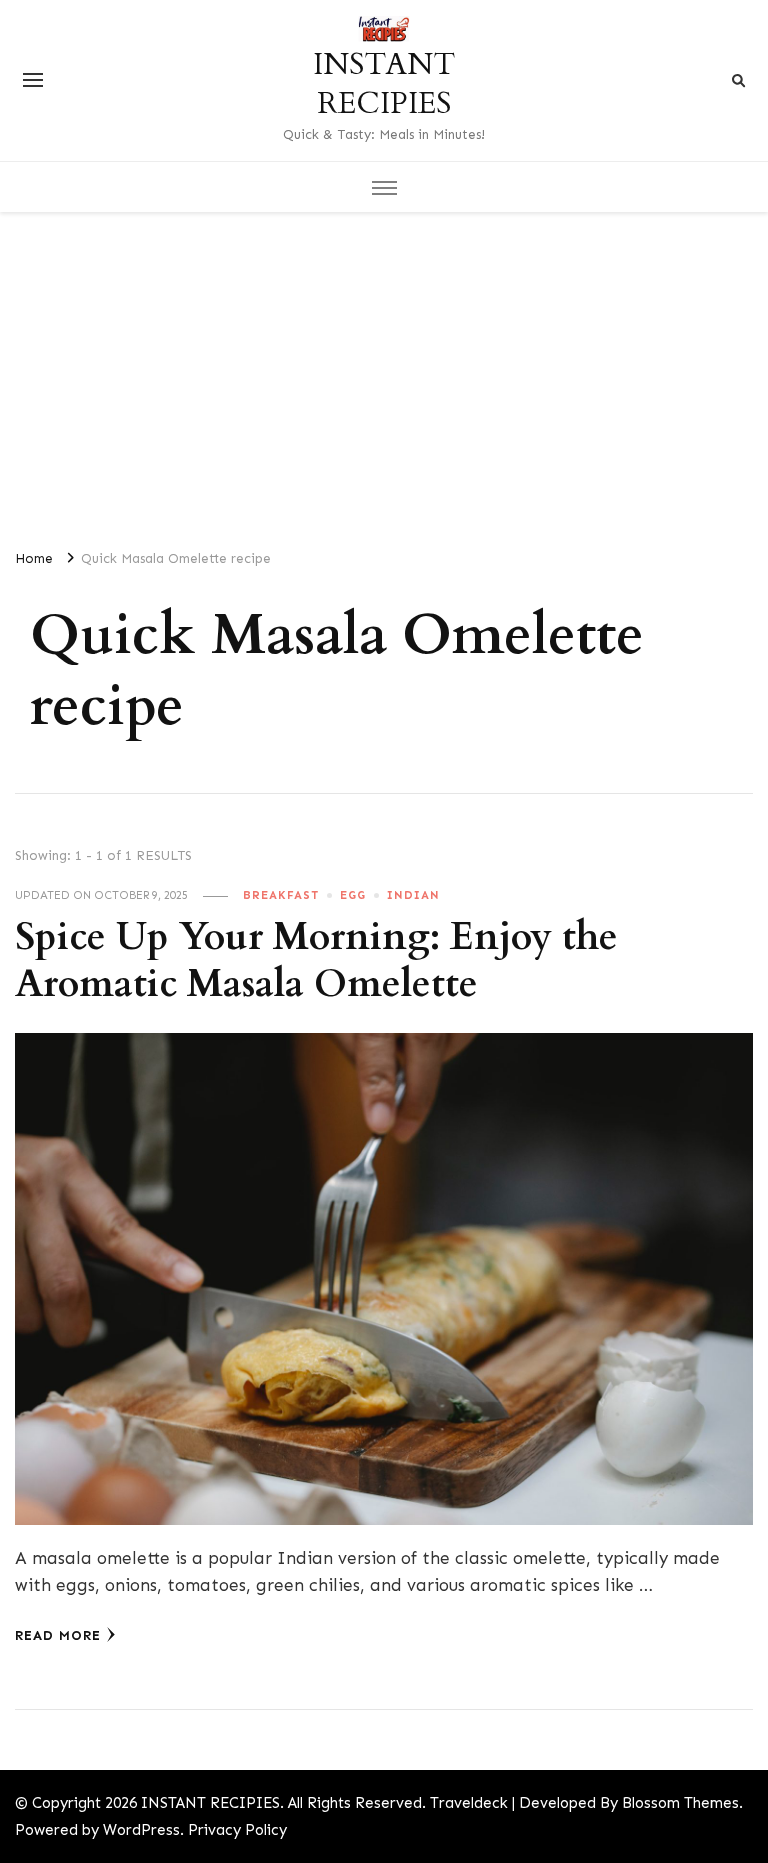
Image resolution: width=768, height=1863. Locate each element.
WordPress (141, 1830)
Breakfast (281, 895)
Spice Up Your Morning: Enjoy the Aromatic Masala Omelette (316, 961)
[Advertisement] (384, 372)
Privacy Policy (237, 1830)
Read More (58, 1635)
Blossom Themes (680, 1803)
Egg (353, 895)
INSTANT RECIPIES (384, 84)
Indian (413, 895)
